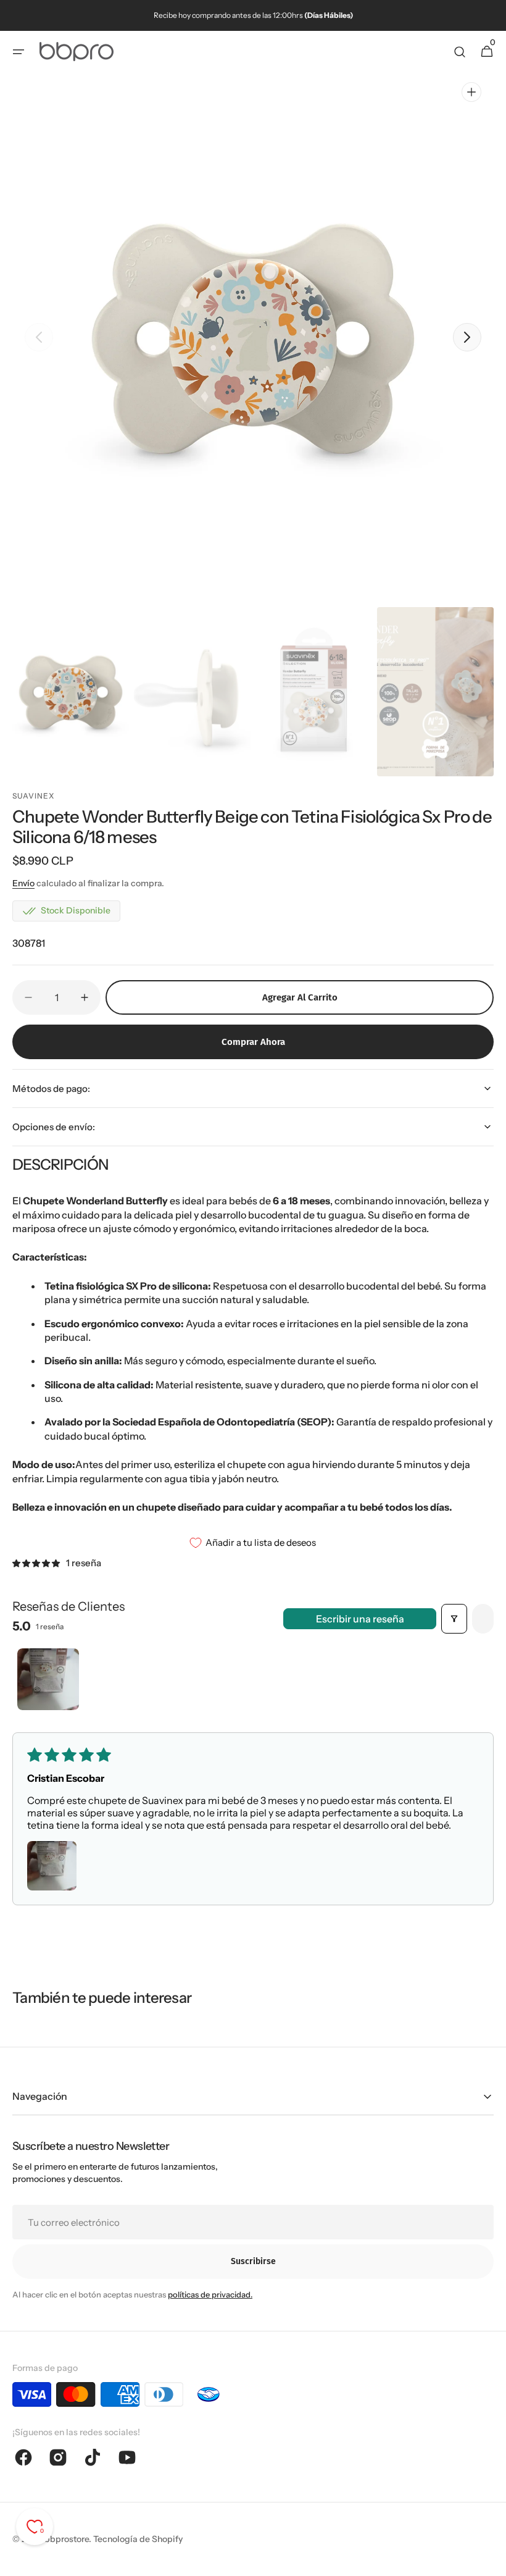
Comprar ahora (253, 1042)
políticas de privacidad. (210, 2294)
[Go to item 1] (48, 1679)
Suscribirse (253, 2261)
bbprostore (67, 2539)
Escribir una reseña (360, 1619)
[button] (19, 52)
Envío (23, 883)
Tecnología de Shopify (138, 2539)
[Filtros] (454, 1619)
